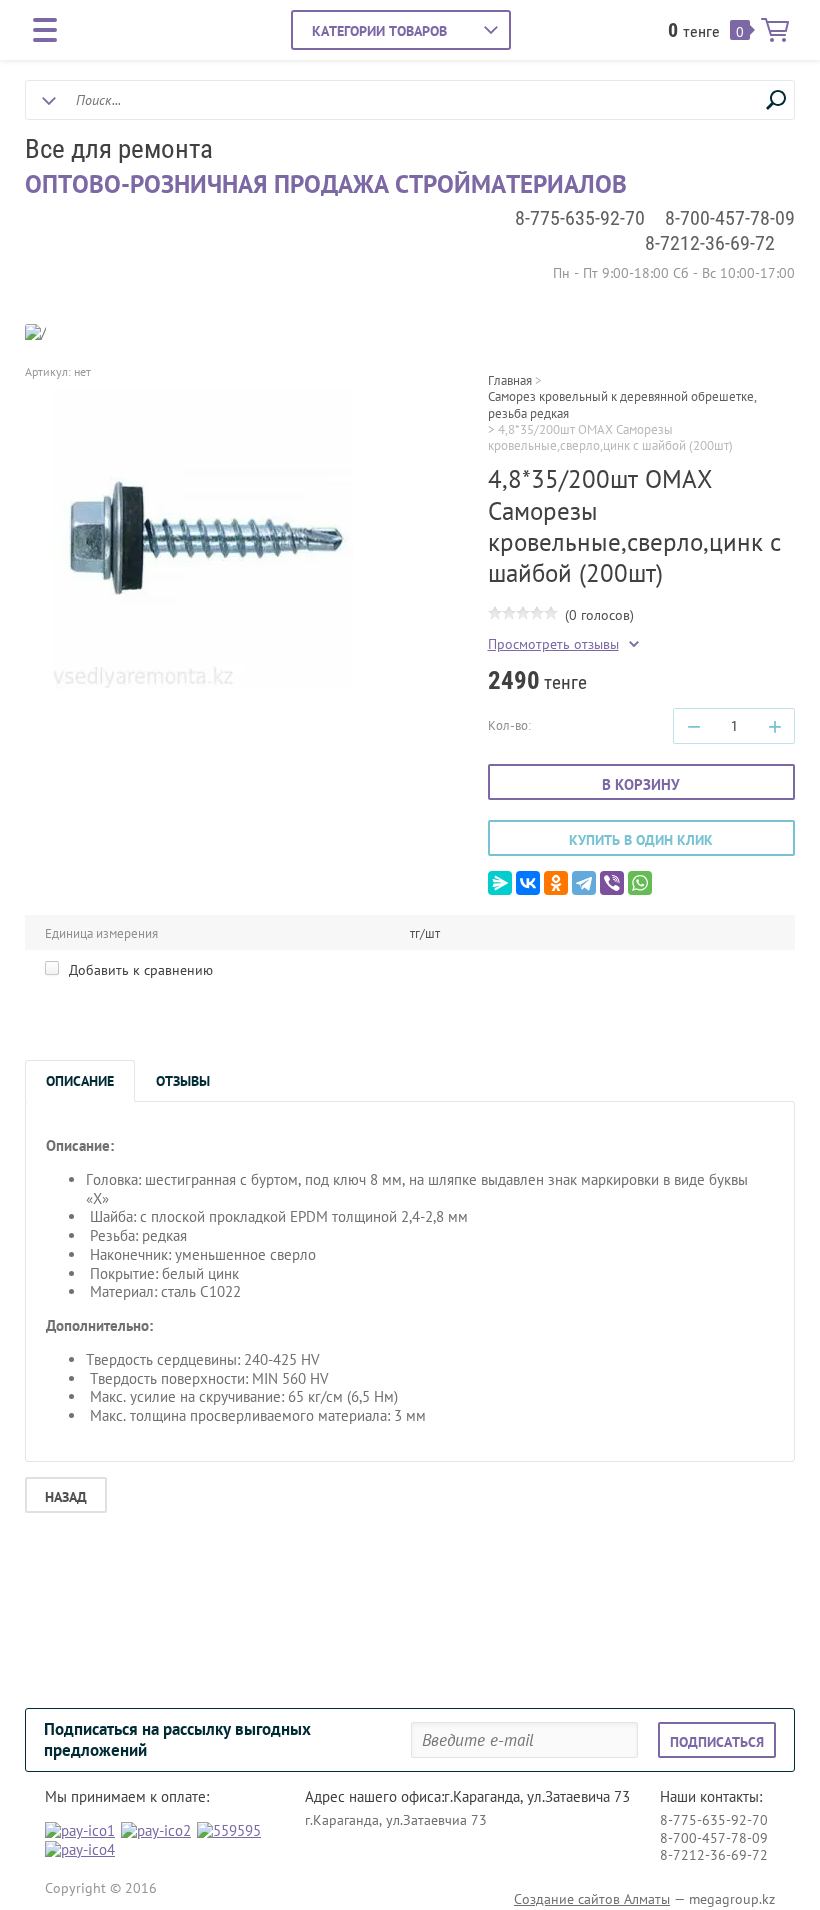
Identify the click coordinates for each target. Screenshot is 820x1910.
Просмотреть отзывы (553, 644)
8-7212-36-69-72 (710, 243)
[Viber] (612, 883)
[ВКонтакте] (528, 883)
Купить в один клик (641, 840)
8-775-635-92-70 (580, 218)
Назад (66, 1497)
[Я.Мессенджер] (500, 883)
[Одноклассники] (556, 883)
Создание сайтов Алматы (592, 1899)
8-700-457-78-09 (730, 218)
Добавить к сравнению (139, 970)
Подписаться (717, 1742)
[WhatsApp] (640, 883)
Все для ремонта (119, 149)
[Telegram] (584, 883)
